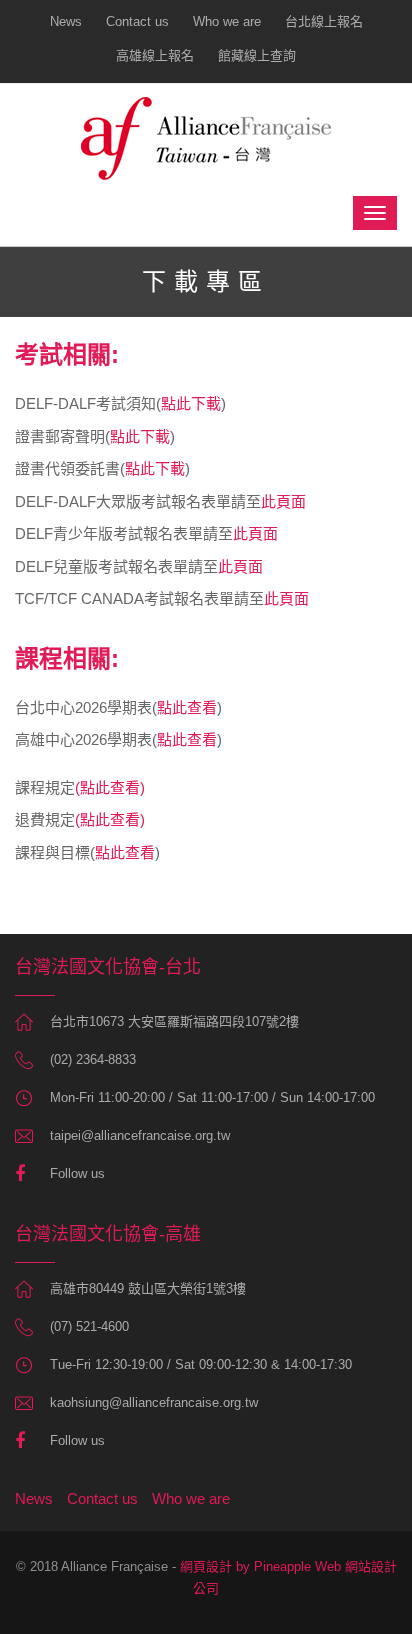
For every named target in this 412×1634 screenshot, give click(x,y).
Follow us (77, 1173)
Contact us (137, 21)
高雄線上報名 (155, 55)
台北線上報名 (324, 21)
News (66, 21)
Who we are (227, 21)
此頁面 (283, 501)
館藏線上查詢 (257, 55)
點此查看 (187, 707)
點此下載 (191, 403)
